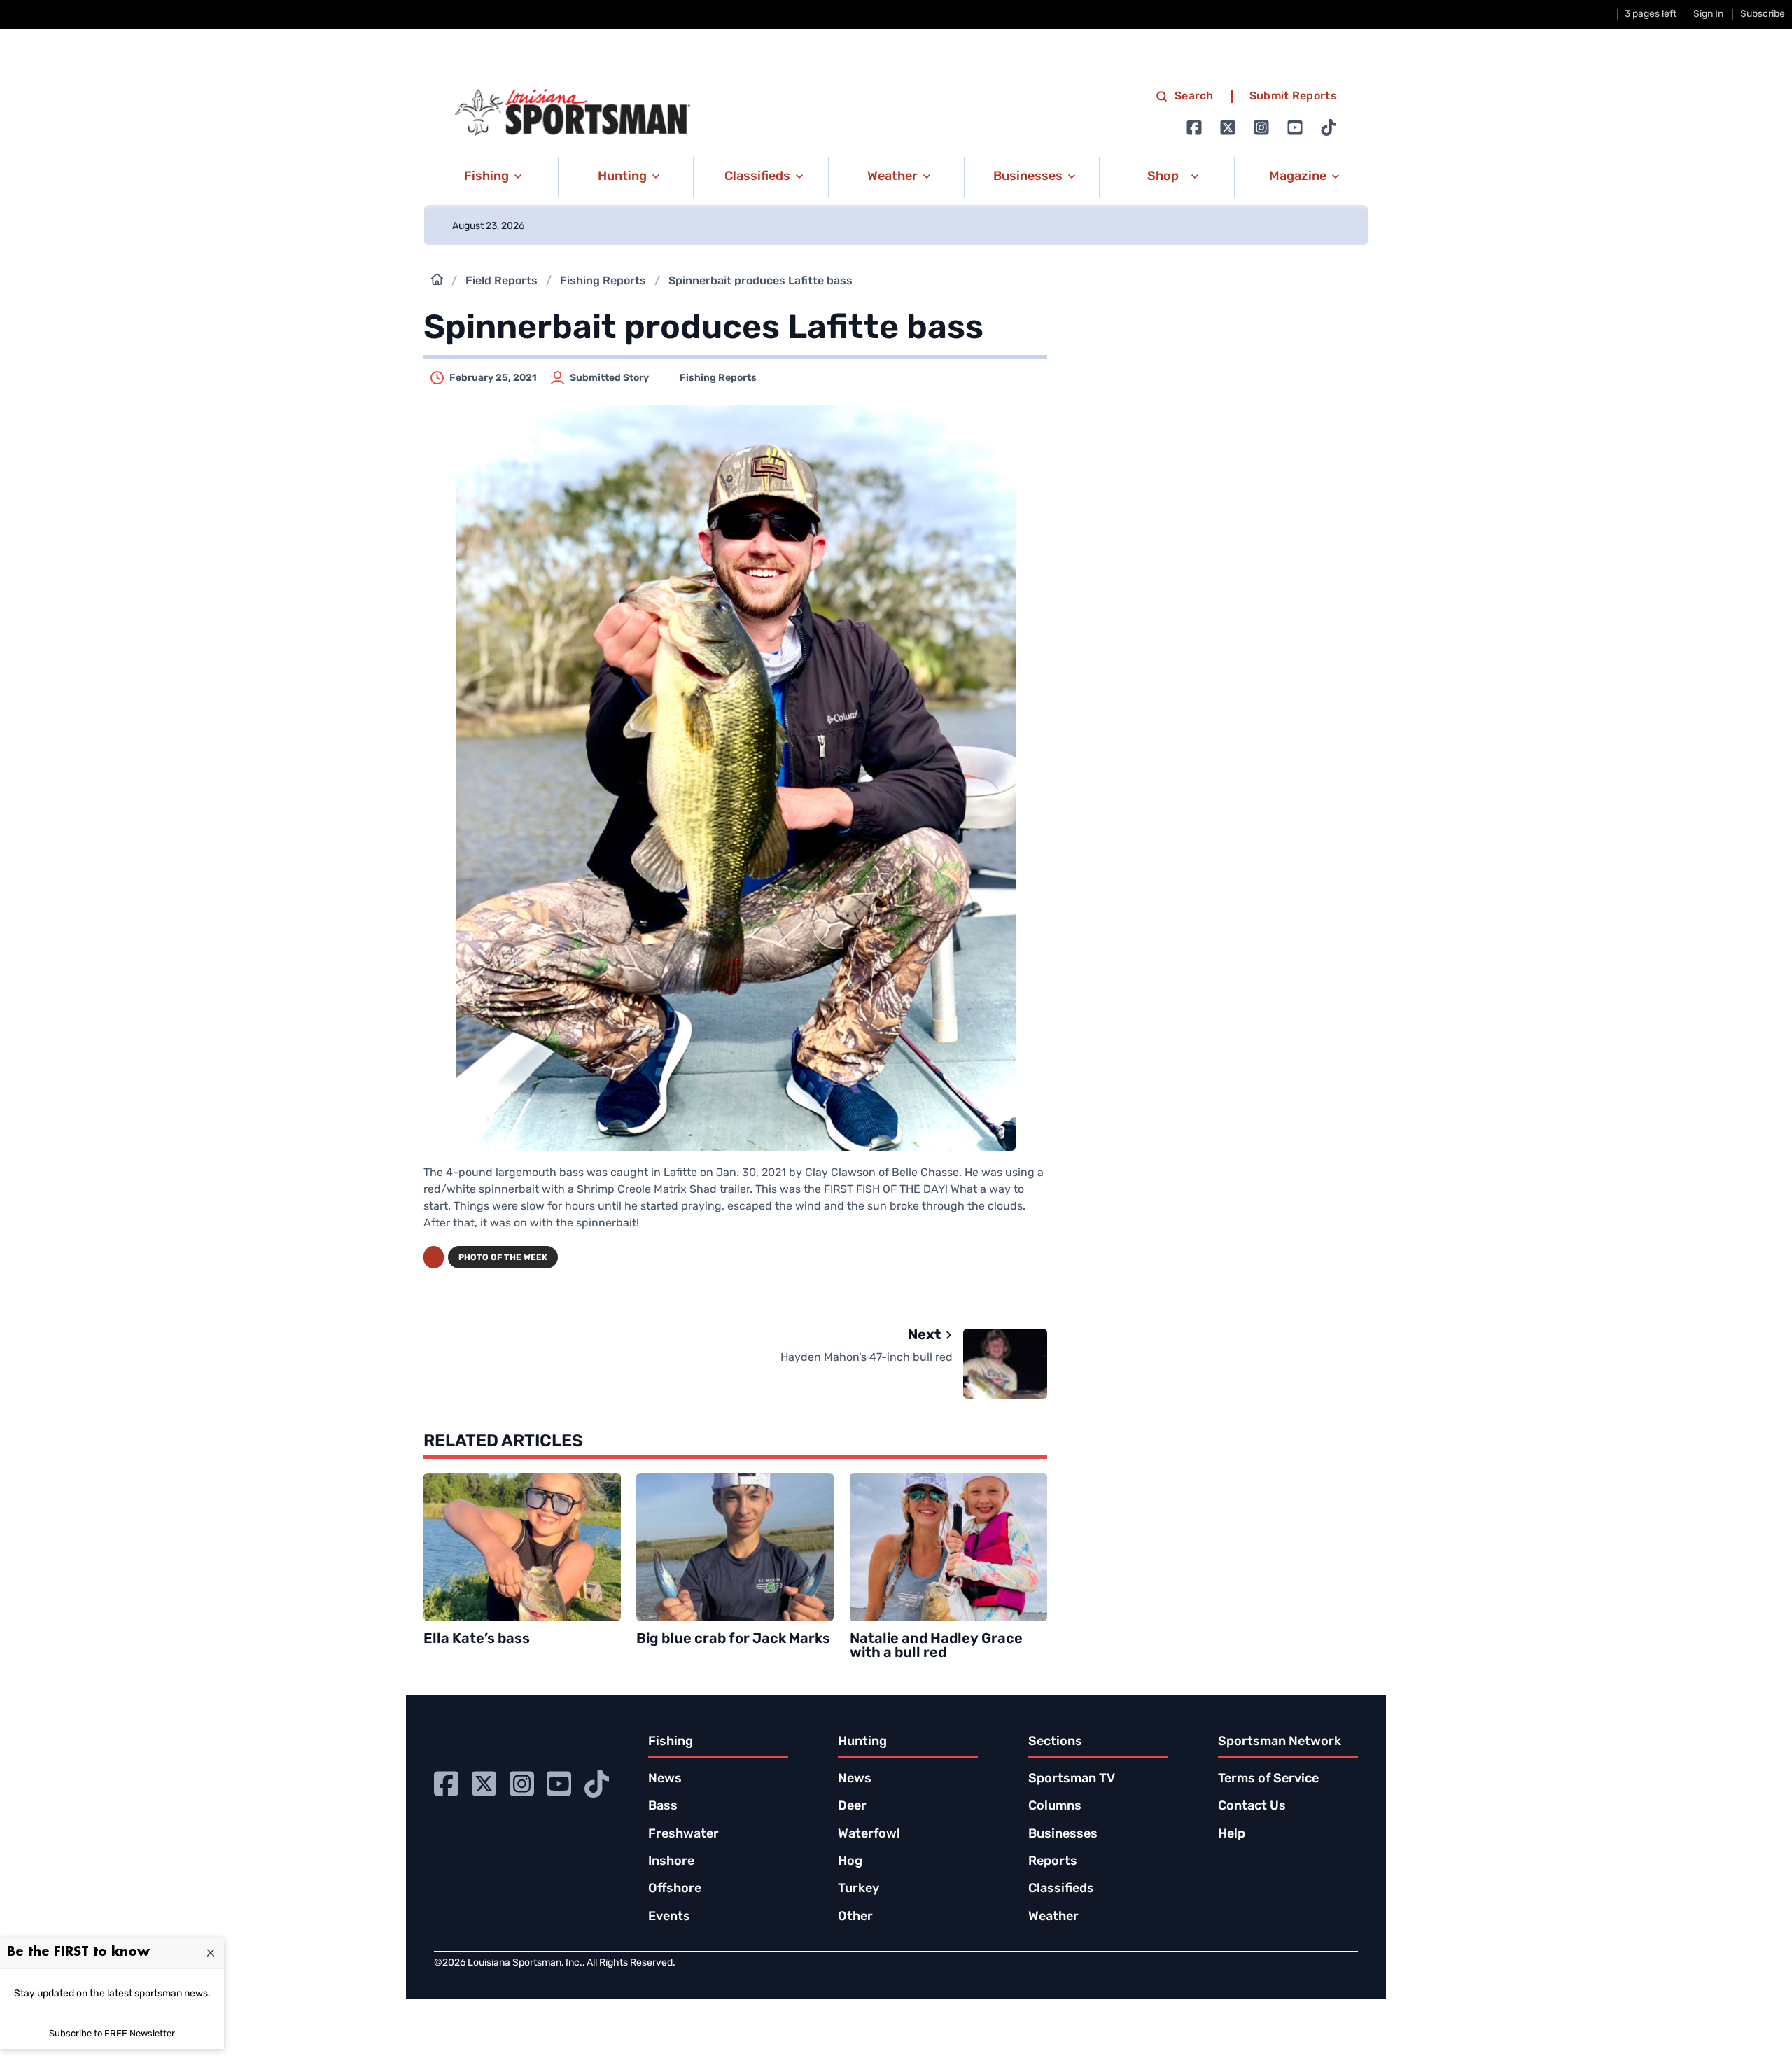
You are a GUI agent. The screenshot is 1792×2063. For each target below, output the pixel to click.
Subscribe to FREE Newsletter (112, 2034)
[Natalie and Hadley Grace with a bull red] (948, 1547)
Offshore (675, 1889)
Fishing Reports (603, 281)
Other (855, 1917)
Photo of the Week (503, 1258)
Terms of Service (1268, 1779)
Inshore (671, 1862)
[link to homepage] (573, 113)
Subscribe (1763, 14)
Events (669, 1917)
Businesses (1063, 1835)
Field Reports (502, 281)
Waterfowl (869, 1835)
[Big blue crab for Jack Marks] (735, 1547)
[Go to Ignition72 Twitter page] (1228, 127)
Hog (850, 1862)
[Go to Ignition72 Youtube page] (1295, 127)
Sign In (1708, 14)
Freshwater (684, 1835)
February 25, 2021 (493, 378)
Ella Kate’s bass (477, 1639)
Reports (1053, 1862)
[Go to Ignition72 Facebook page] (1194, 127)
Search (1194, 97)
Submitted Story (609, 378)
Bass (663, 1807)
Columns (1055, 1807)
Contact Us (1252, 1807)
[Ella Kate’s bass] (522, 1547)
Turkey (859, 1889)
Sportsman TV (1072, 1779)
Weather (1053, 1917)
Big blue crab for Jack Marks (733, 1639)
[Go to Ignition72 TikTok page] (1329, 127)
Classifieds (1061, 1889)
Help (1232, 1835)
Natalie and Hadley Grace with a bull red (936, 1646)
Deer (852, 1807)
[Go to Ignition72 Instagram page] (1261, 127)
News (665, 1779)
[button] (490, 177)
